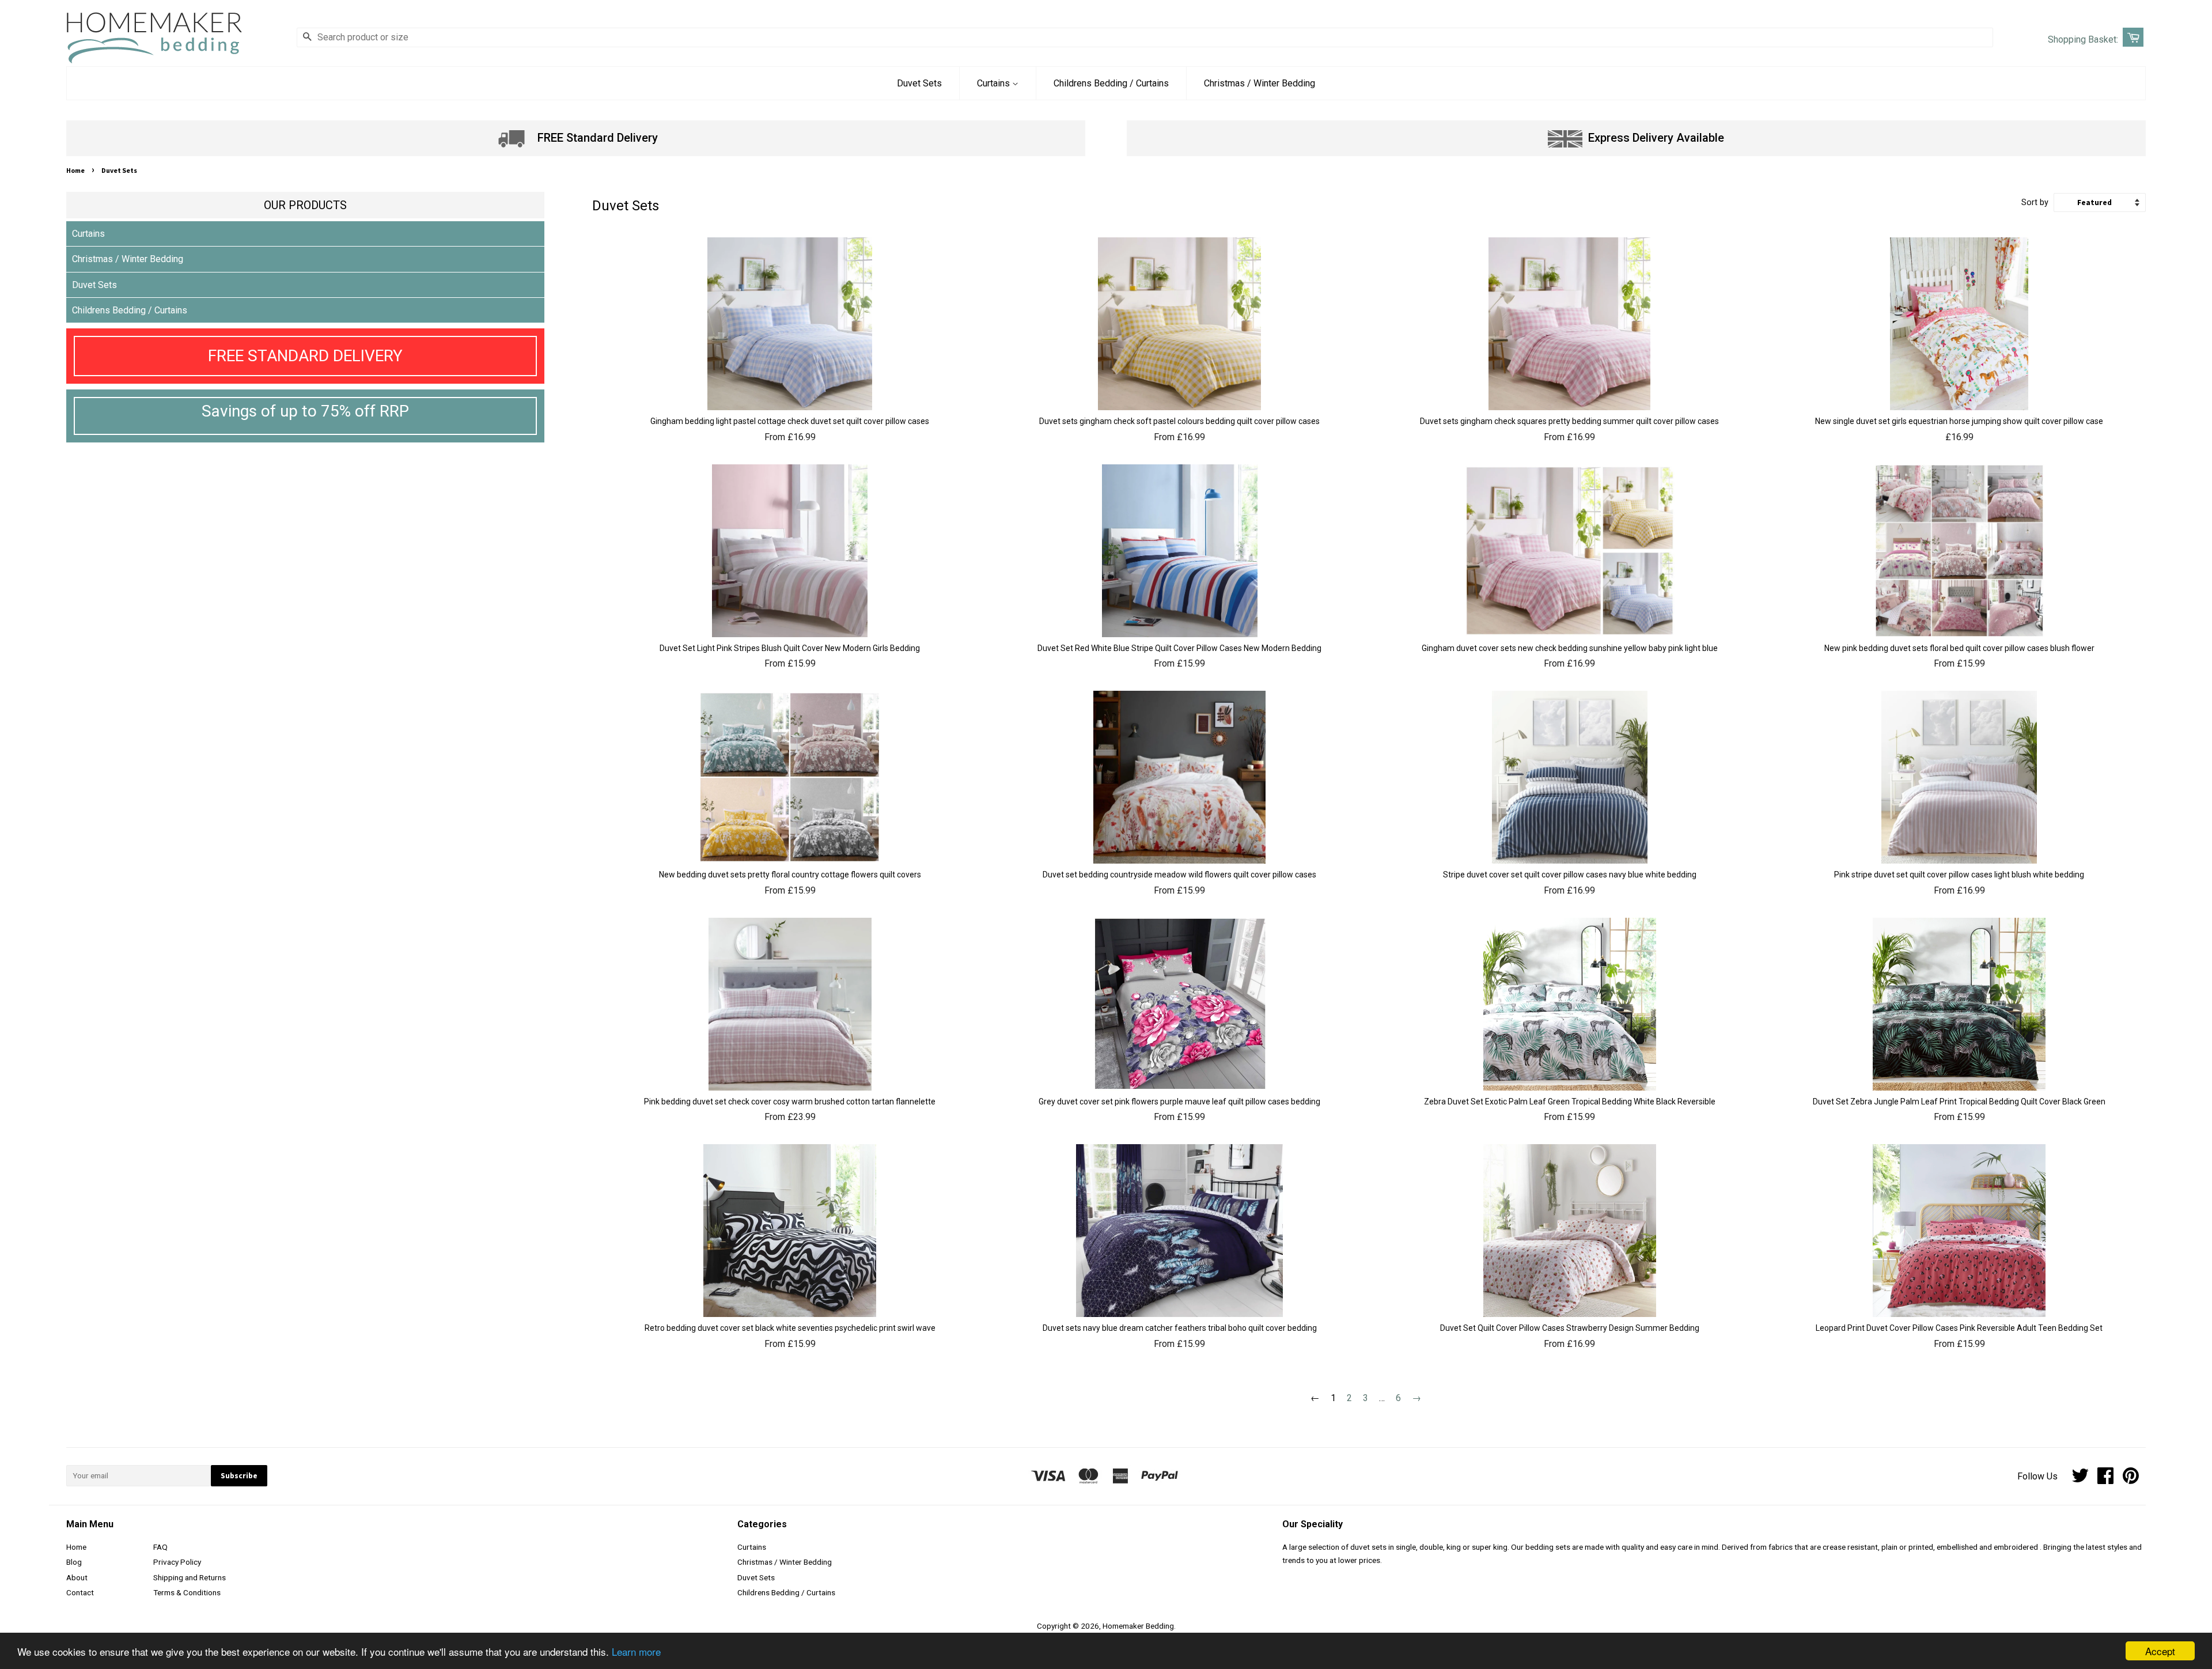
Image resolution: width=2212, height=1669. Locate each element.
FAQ (160, 1547)
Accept (2160, 1651)
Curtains (995, 83)
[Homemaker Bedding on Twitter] (2080, 1479)
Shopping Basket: (2083, 39)
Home (75, 170)
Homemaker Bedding (1138, 1626)
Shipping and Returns (190, 1577)
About (77, 1577)
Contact (80, 1592)
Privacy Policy (177, 1562)
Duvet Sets (919, 83)
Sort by (2035, 203)
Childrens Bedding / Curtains (1111, 83)
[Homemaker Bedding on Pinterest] (2131, 1479)
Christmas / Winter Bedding (1260, 83)
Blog (74, 1562)
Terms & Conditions (187, 1592)
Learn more (636, 1651)
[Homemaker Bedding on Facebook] (2105, 1479)
